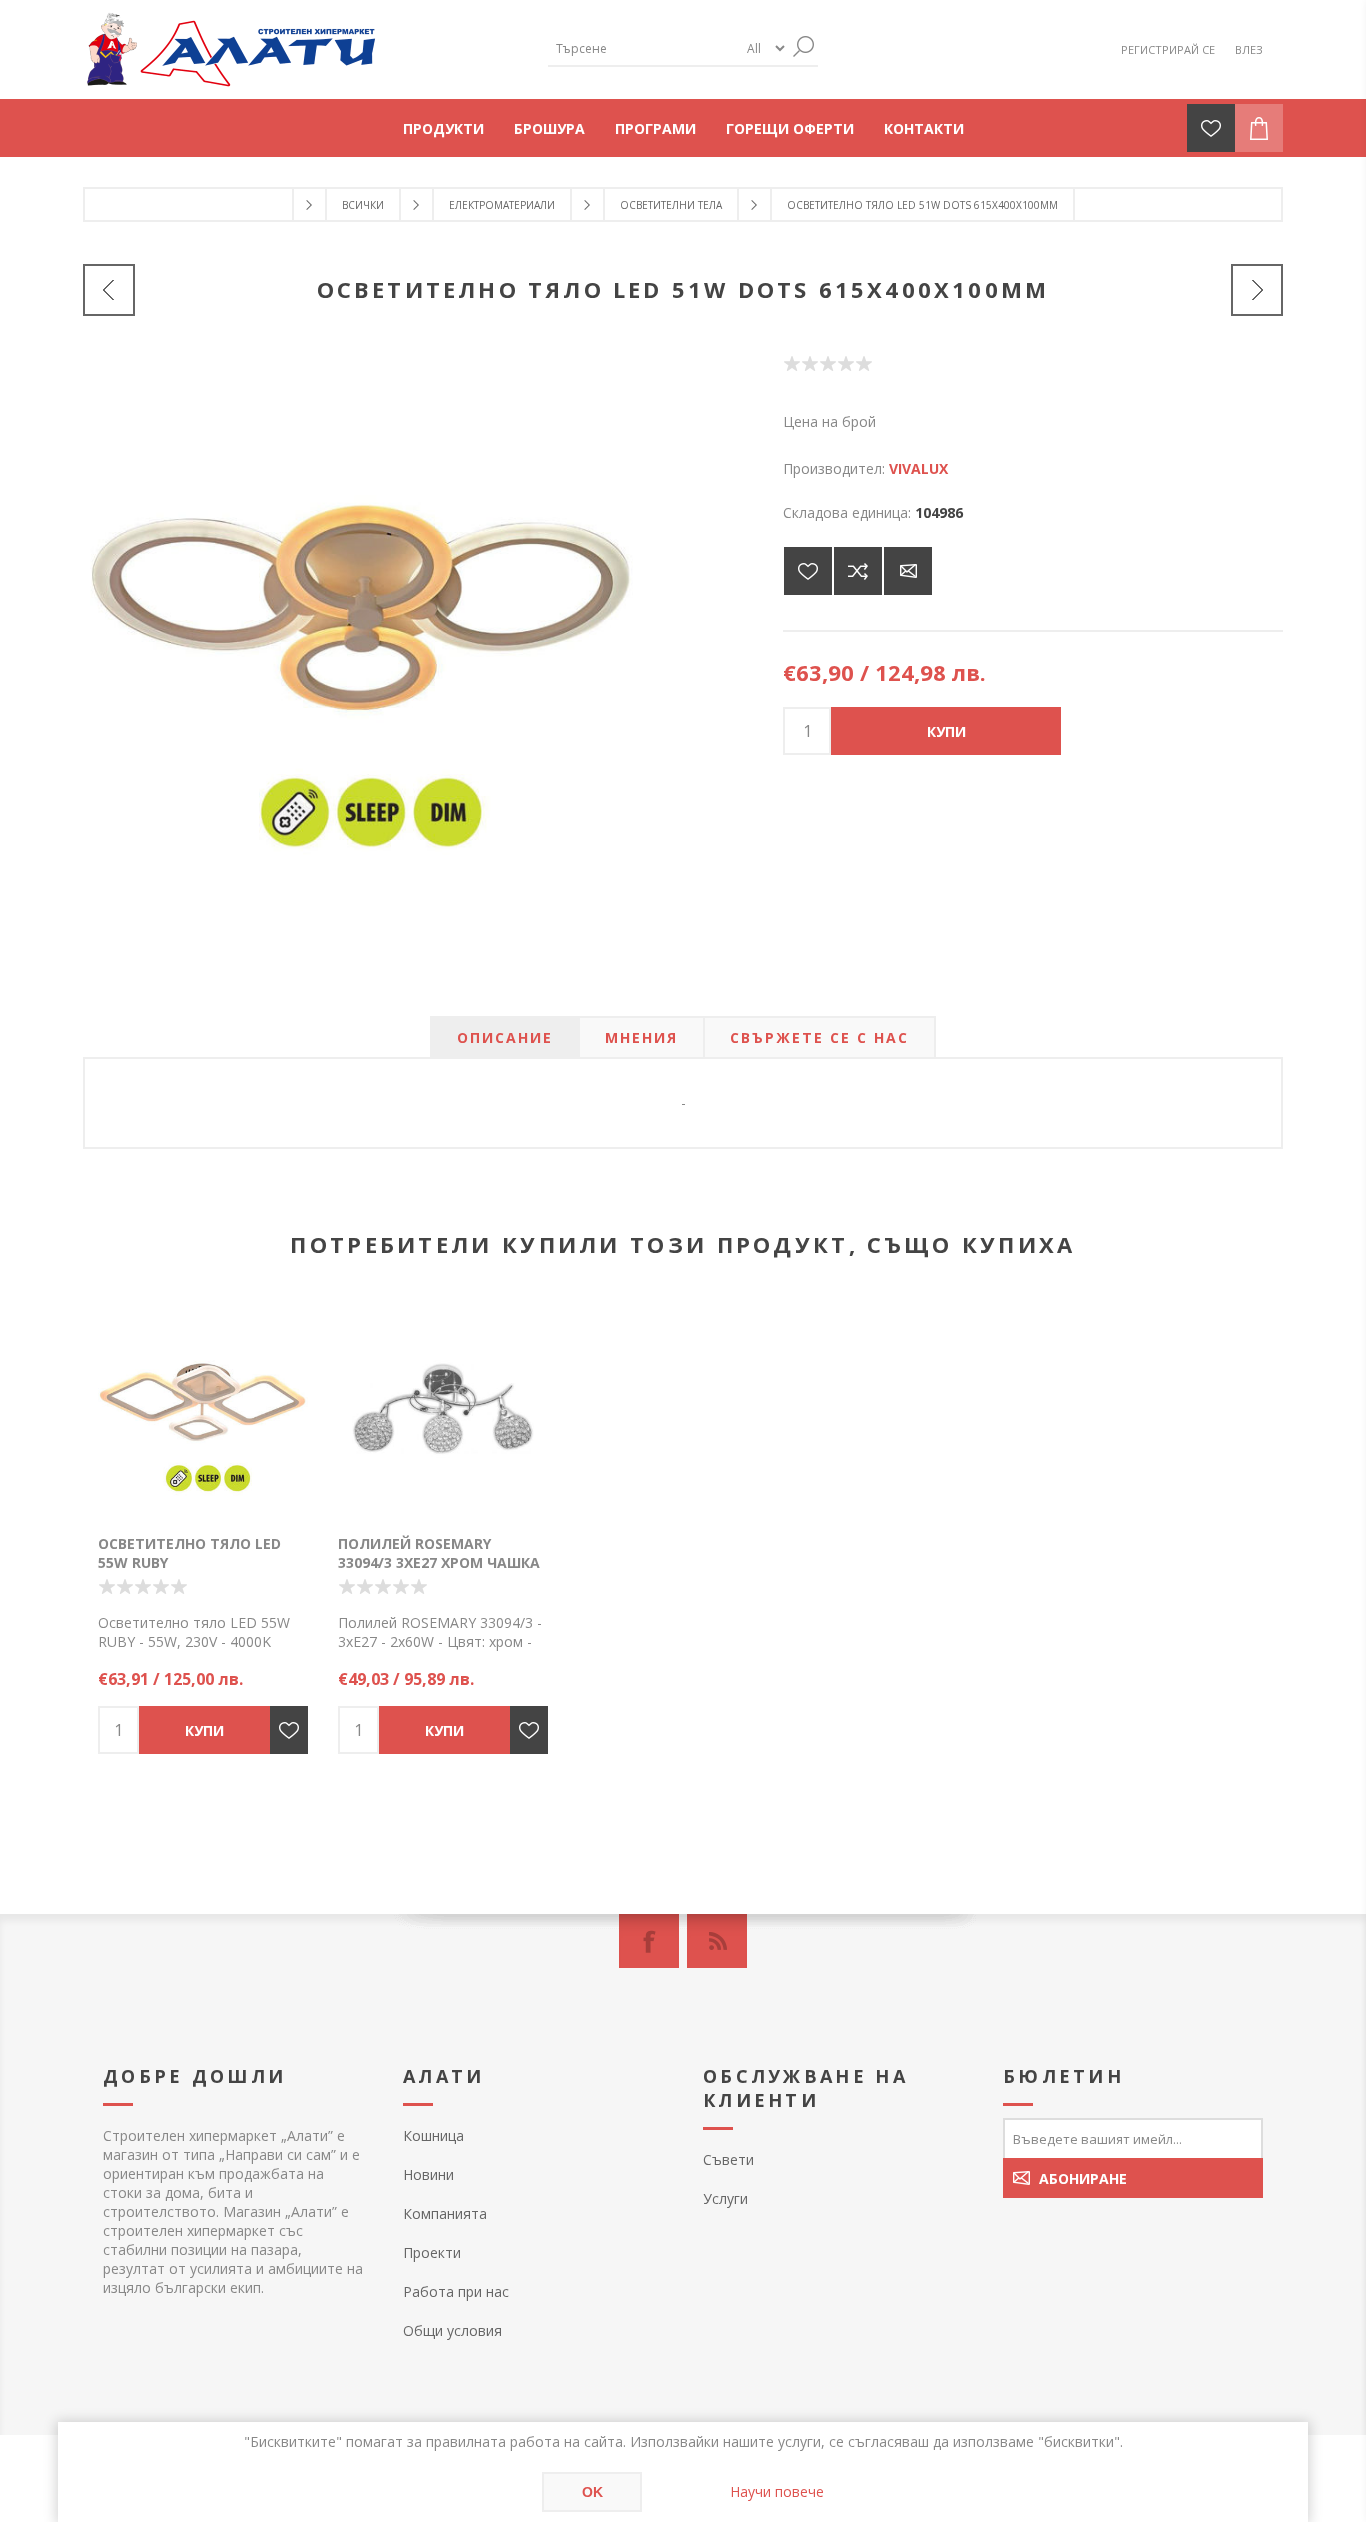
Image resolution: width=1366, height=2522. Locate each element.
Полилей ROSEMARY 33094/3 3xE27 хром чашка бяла (439, 1562)
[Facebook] (649, 1941)
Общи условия (452, 2330)
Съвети (728, 2159)
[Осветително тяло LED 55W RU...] (1257, 290)
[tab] (505, 1037)
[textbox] (643, 48)
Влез (1249, 49)
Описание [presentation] (505, 1037)
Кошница (433, 2135)
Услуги (725, 2198)
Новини (428, 2174)
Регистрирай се (1168, 49)
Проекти (432, 2252)
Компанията (445, 2213)
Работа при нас (456, 2291)
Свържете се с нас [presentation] (819, 1037)
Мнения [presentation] (641, 1037)
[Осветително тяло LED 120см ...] (109, 290)
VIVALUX (918, 468)
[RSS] (717, 1941)
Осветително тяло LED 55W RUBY (189, 1553)
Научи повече (777, 2491)
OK (592, 2492)
